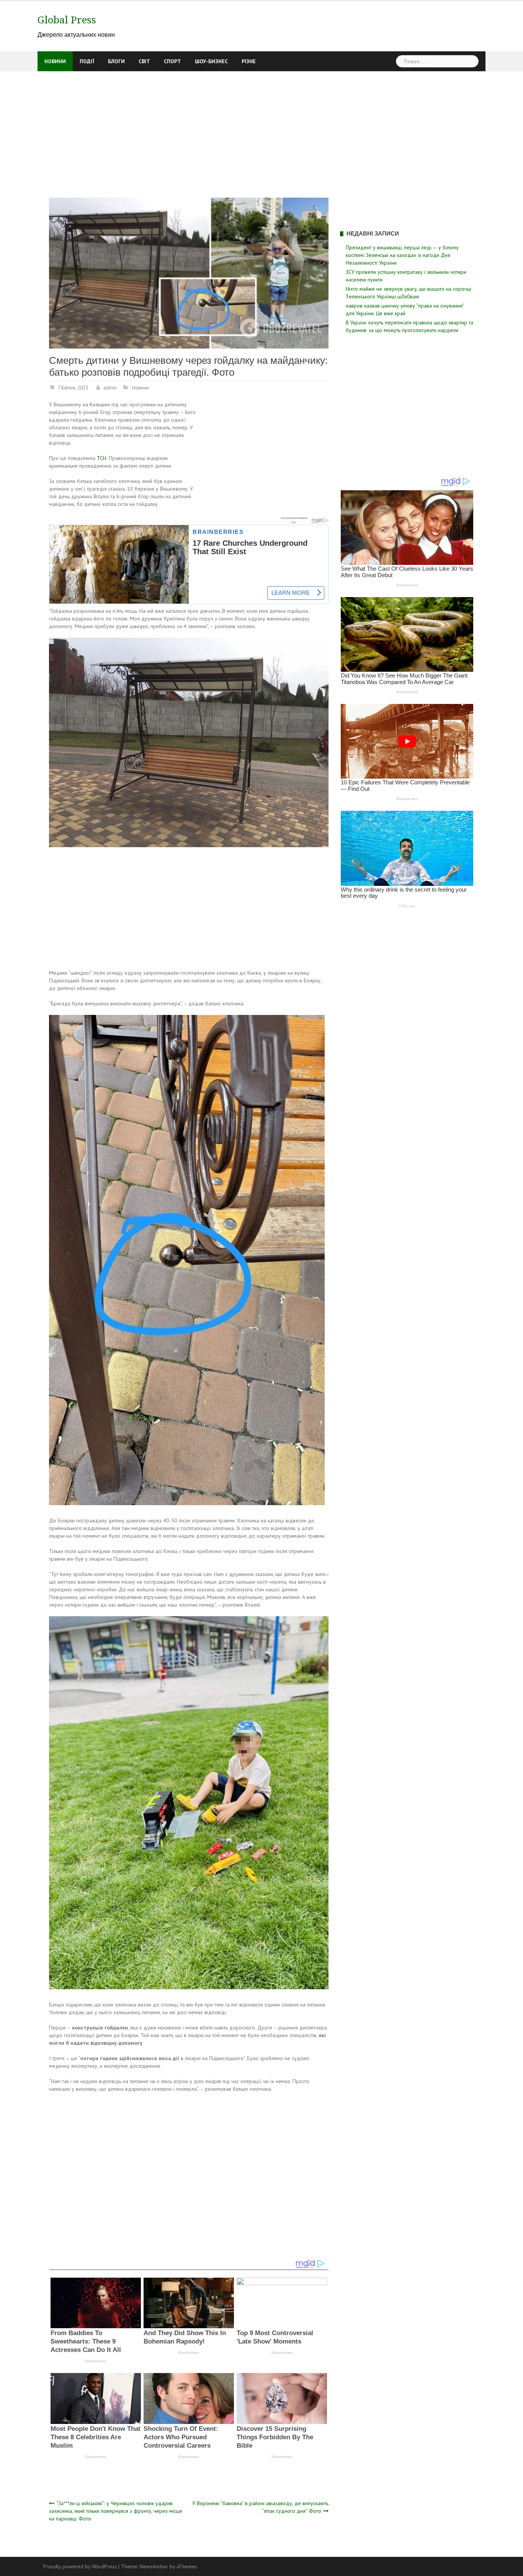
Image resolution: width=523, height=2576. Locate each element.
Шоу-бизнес (211, 61)
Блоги (116, 61)
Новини (55, 61)
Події (87, 61)
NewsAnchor (154, 2566)
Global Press (67, 20)
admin (110, 388)
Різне (249, 61)
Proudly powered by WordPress (80, 2566)
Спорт (172, 61)
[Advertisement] (261, 129)
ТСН (102, 458)
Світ (144, 61)
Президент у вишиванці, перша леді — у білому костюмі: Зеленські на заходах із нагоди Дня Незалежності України (402, 255)
